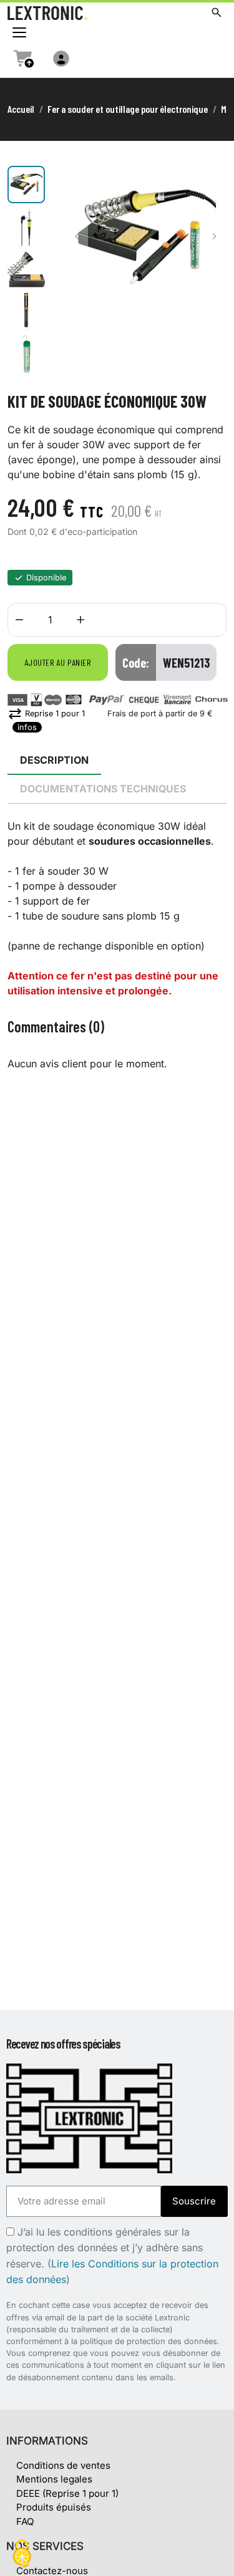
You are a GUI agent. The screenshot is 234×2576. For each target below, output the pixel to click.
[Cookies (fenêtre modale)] (22, 2554)
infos (27, 727)
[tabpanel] (117, 908)
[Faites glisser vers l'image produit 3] (26, 269)
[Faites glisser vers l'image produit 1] (26, 185)
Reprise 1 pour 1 (46, 714)
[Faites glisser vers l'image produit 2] (26, 227)
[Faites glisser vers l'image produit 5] (26, 354)
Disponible (46, 578)
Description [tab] (54, 760)
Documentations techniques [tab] (103, 789)
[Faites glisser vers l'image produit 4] (26, 312)
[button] (217, 12)
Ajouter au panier (58, 662)
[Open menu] (19, 32)
